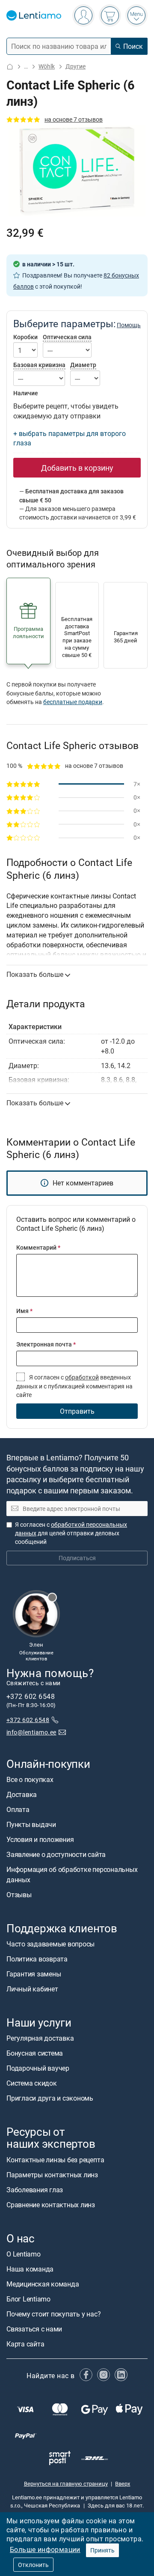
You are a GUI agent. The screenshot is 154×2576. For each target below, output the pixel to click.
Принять (102, 2550)
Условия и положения (40, 1839)
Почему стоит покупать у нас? (53, 2314)
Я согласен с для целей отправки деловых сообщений (71, 1533)
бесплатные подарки (73, 702)
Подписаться (77, 1558)
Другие (76, 66)
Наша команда (30, 2269)
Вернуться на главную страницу (66, 2484)
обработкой (82, 1377)
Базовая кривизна (39, 365)
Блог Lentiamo (28, 2299)
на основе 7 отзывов (74, 119)
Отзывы (19, 1895)
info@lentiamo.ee (31, 1732)
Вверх (123, 2484)
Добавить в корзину (77, 468)
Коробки (25, 337)
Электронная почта (46, 1344)
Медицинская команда (43, 2284)
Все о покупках (30, 1779)
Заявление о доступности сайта (56, 1854)
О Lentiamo (24, 2254)
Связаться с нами (34, 2329)
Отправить (77, 1411)
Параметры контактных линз (52, 2175)
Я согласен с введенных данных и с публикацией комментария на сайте (74, 1386)
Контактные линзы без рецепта (55, 2160)
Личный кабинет (32, 1989)
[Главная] (10, 67)
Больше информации (45, 2549)
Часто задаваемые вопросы (50, 1944)
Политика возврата (37, 1959)
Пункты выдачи (31, 1824)
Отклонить (33, 2565)
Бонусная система (35, 2053)
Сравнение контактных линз (51, 2205)
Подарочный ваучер (38, 2068)
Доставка (22, 1794)
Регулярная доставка (40, 2038)
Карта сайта (25, 2344)
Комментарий (38, 1247)
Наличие (26, 393)
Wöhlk (47, 66)
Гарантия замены (34, 1974)
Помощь (129, 325)
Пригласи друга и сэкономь (50, 2098)
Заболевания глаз (35, 2190)
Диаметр (83, 365)
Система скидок (32, 2083)
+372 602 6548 (28, 1720)
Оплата (18, 1809)
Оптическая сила (67, 337)
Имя (24, 1311)
